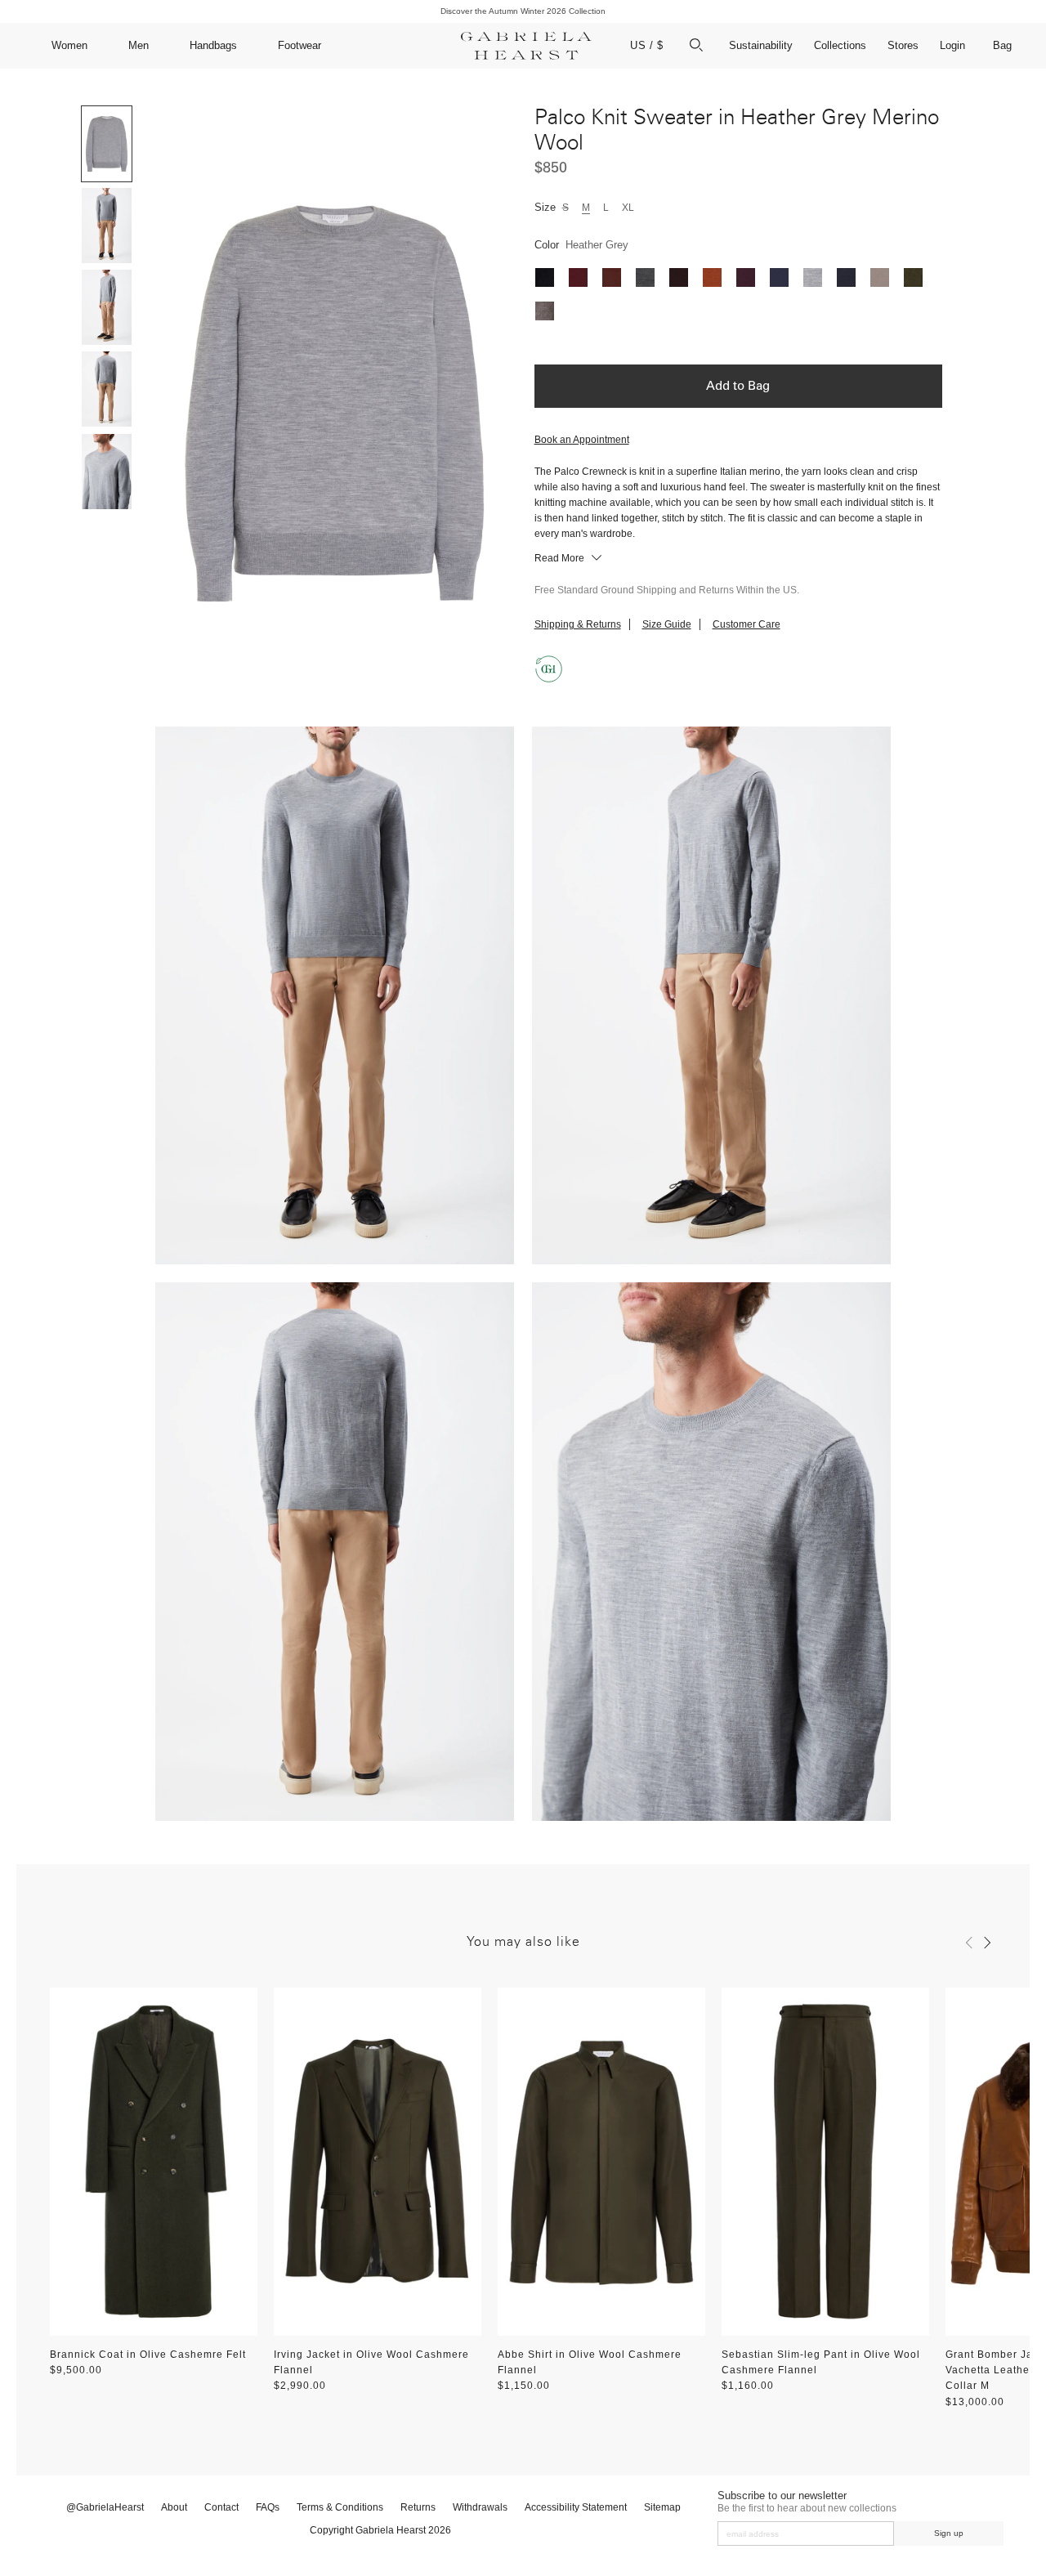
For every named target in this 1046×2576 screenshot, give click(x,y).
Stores (903, 45)
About (174, 2507)
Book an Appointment (582, 440)
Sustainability (761, 45)
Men (139, 45)
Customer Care (747, 624)
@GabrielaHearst (105, 2507)
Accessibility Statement (576, 2507)
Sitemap (662, 2507)
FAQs (268, 2507)
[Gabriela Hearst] (526, 46)
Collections (840, 45)
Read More (561, 558)
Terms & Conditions (340, 2507)
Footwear (299, 45)
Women (69, 45)
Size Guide (667, 624)
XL (628, 208)
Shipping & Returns (578, 624)
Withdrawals (480, 2507)
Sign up (949, 2533)
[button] (969, 1943)
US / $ (647, 45)
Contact (221, 2507)
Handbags (213, 45)
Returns (418, 2507)
